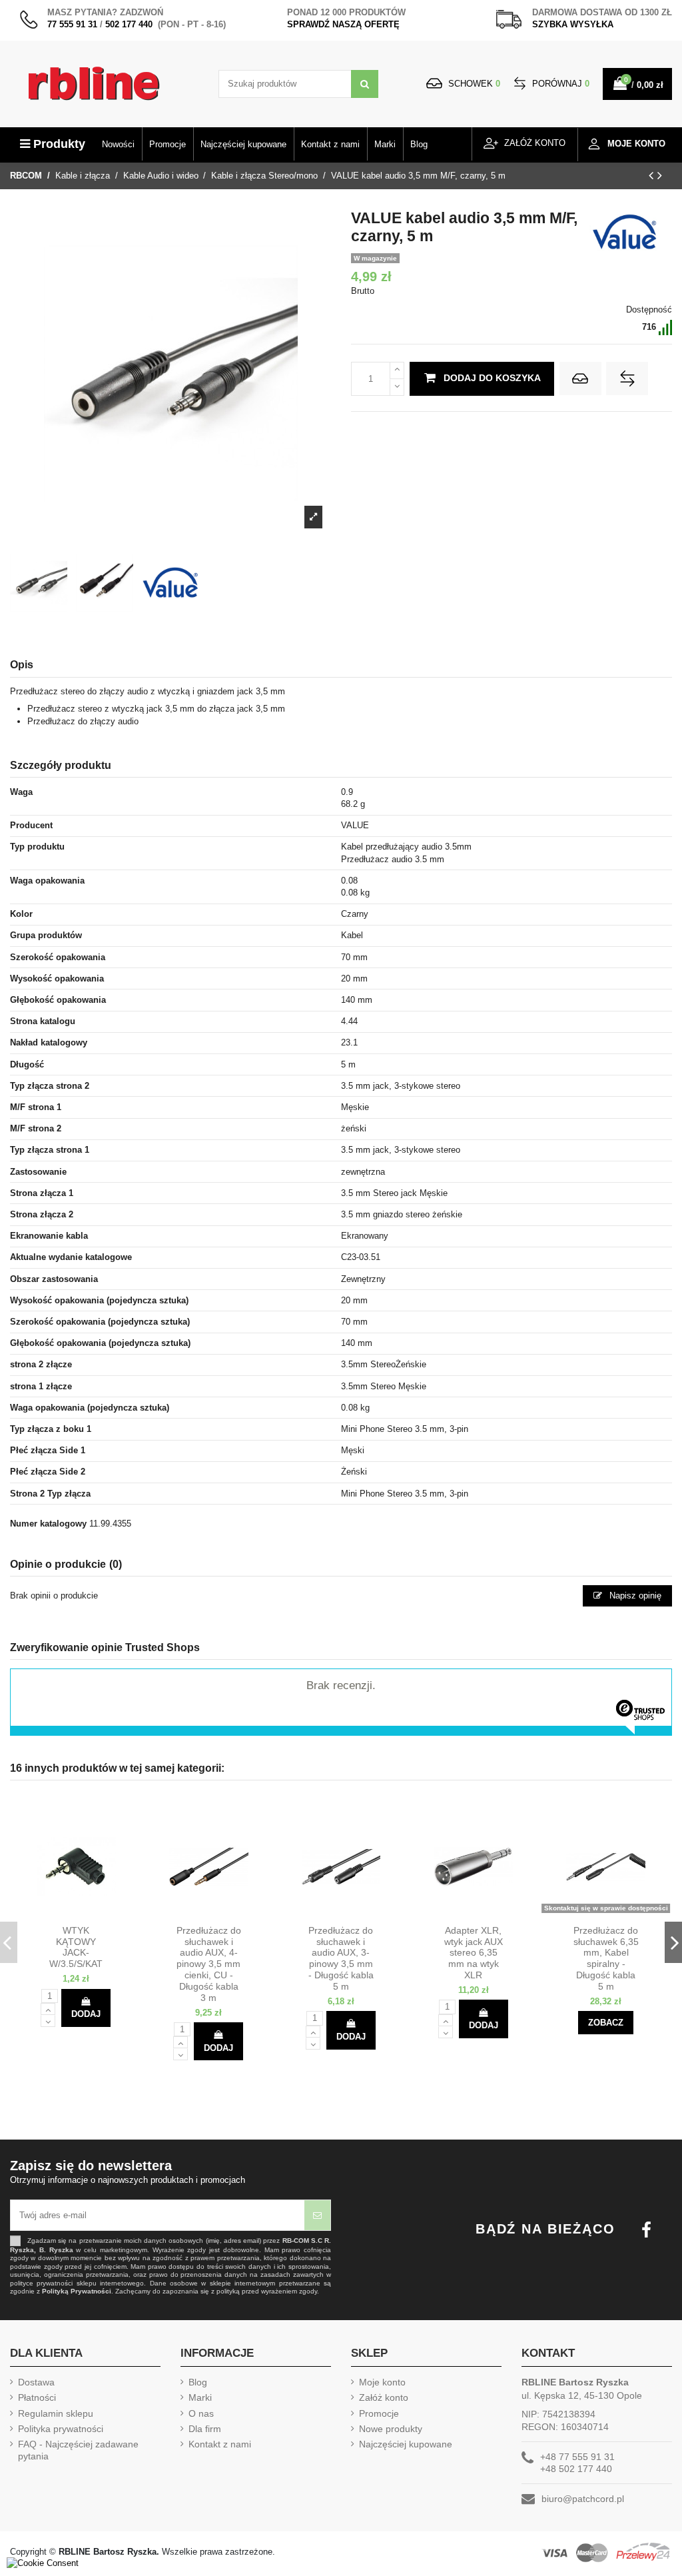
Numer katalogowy (48, 1524)
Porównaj (559, 84)
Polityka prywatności (61, 2429)
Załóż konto (384, 2397)
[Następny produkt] (660, 175)
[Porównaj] (88, 1914)
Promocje (379, 2413)
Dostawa (36, 2382)
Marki (200, 2397)
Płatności (37, 2397)
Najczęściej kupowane (406, 2444)
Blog (198, 2382)
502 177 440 (129, 24)
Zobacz (606, 2023)
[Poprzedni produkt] (653, 175)
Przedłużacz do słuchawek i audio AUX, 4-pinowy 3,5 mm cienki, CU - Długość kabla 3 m (209, 1964)
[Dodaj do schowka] (580, 378)
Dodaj (86, 2014)
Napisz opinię (634, 1596)
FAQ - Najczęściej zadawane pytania (78, 2450)
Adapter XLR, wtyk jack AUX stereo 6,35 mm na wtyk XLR (474, 1953)
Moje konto (382, 2382)
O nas (201, 2413)
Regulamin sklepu (56, 2413)
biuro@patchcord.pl (583, 2499)
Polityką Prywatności (77, 2291)
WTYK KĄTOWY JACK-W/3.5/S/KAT (76, 1947)
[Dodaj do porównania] (627, 378)
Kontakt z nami (220, 2444)
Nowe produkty (391, 2429)
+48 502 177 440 (576, 2469)
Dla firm (205, 2429)
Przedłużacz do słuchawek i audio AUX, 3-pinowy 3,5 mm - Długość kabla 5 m (341, 1958)
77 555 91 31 (72, 24)
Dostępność (649, 310)
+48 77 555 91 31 (577, 2457)
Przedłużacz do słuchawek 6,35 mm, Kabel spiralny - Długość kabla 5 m (606, 1958)
